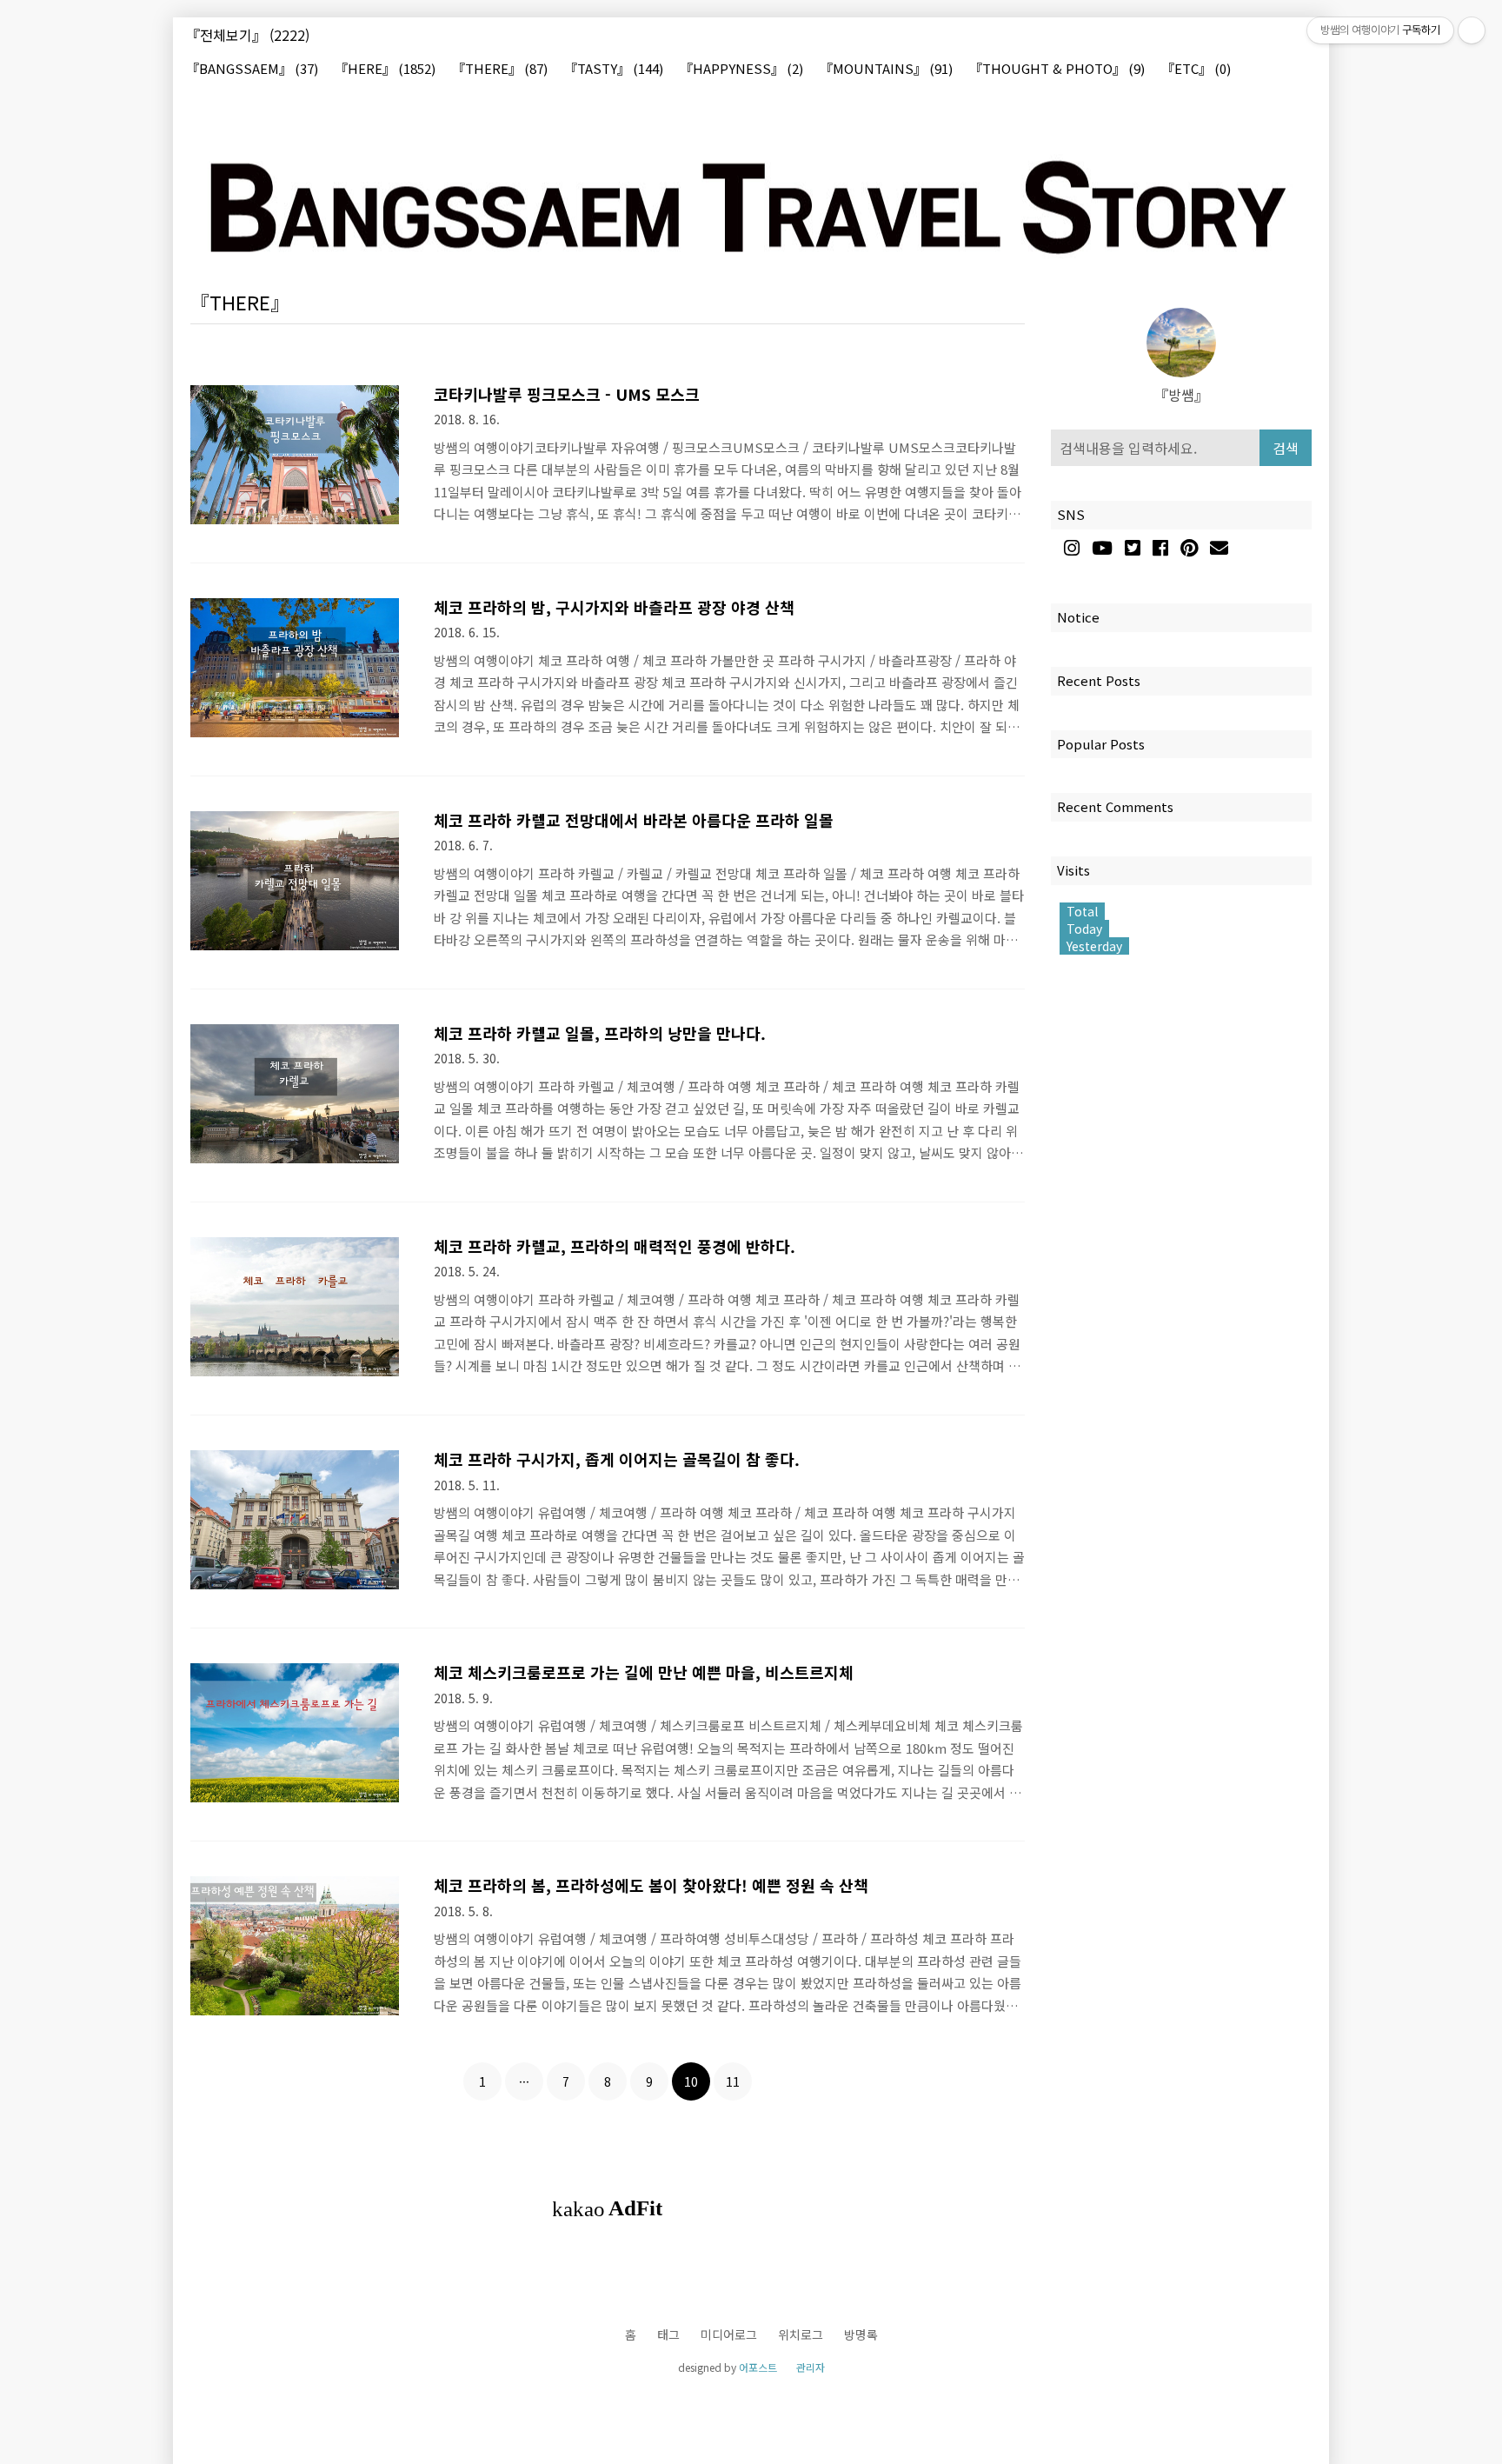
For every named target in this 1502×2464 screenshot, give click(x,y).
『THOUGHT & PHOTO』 (1057, 69)
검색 (1286, 448)
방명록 (861, 2334)
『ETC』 (1196, 69)
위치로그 (801, 2334)
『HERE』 (385, 69)
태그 (668, 2334)
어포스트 (758, 2367)
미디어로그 (729, 2334)
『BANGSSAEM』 (252, 69)
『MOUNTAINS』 (886, 69)
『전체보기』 (248, 35)
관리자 (811, 2367)
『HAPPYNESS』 (741, 69)
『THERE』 (500, 69)
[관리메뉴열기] (1472, 30)
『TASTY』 (614, 69)
